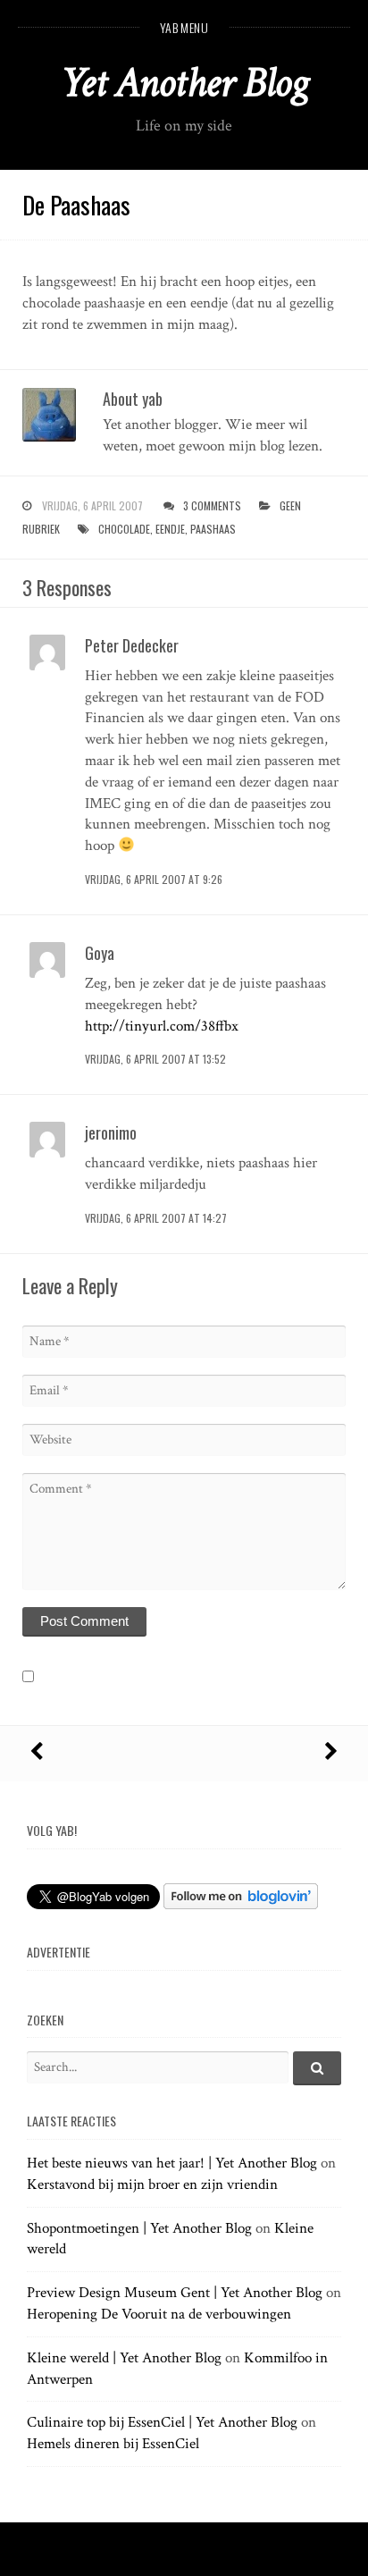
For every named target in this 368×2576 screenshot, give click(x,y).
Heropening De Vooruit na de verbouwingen (159, 2314)
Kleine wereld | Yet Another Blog (124, 2358)
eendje (170, 529)
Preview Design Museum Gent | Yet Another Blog (175, 2293)
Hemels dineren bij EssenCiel (113, 2444)
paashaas (213, 529)
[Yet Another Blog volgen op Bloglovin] (241, 1905)
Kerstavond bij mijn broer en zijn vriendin (152, 2185)
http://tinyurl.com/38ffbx (162, 1026)
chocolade (124, 529)
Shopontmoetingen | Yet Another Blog (139, 2228)
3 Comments (212, 505)
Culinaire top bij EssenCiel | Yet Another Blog (162, 2422)
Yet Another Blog (184, 83)
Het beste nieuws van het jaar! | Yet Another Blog (172, 2163)
